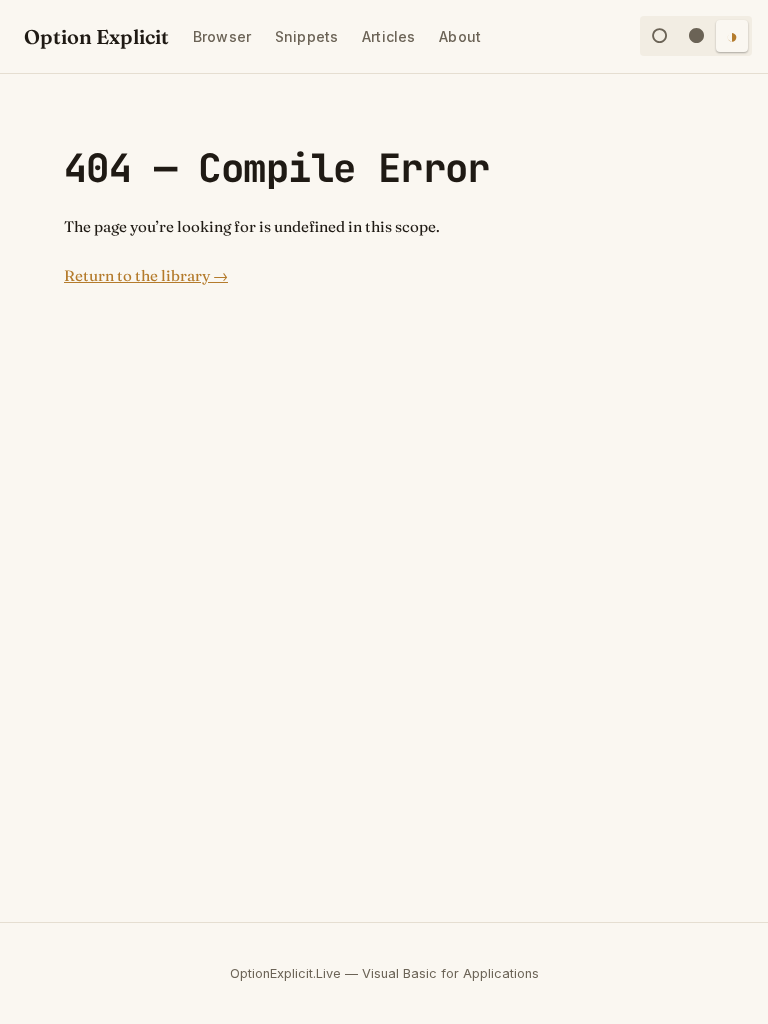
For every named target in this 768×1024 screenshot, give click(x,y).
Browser (222, 36)
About (460, 36)
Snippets (306, 36)
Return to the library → (146, 275)
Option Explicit (96, 36)
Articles (388, 36)
